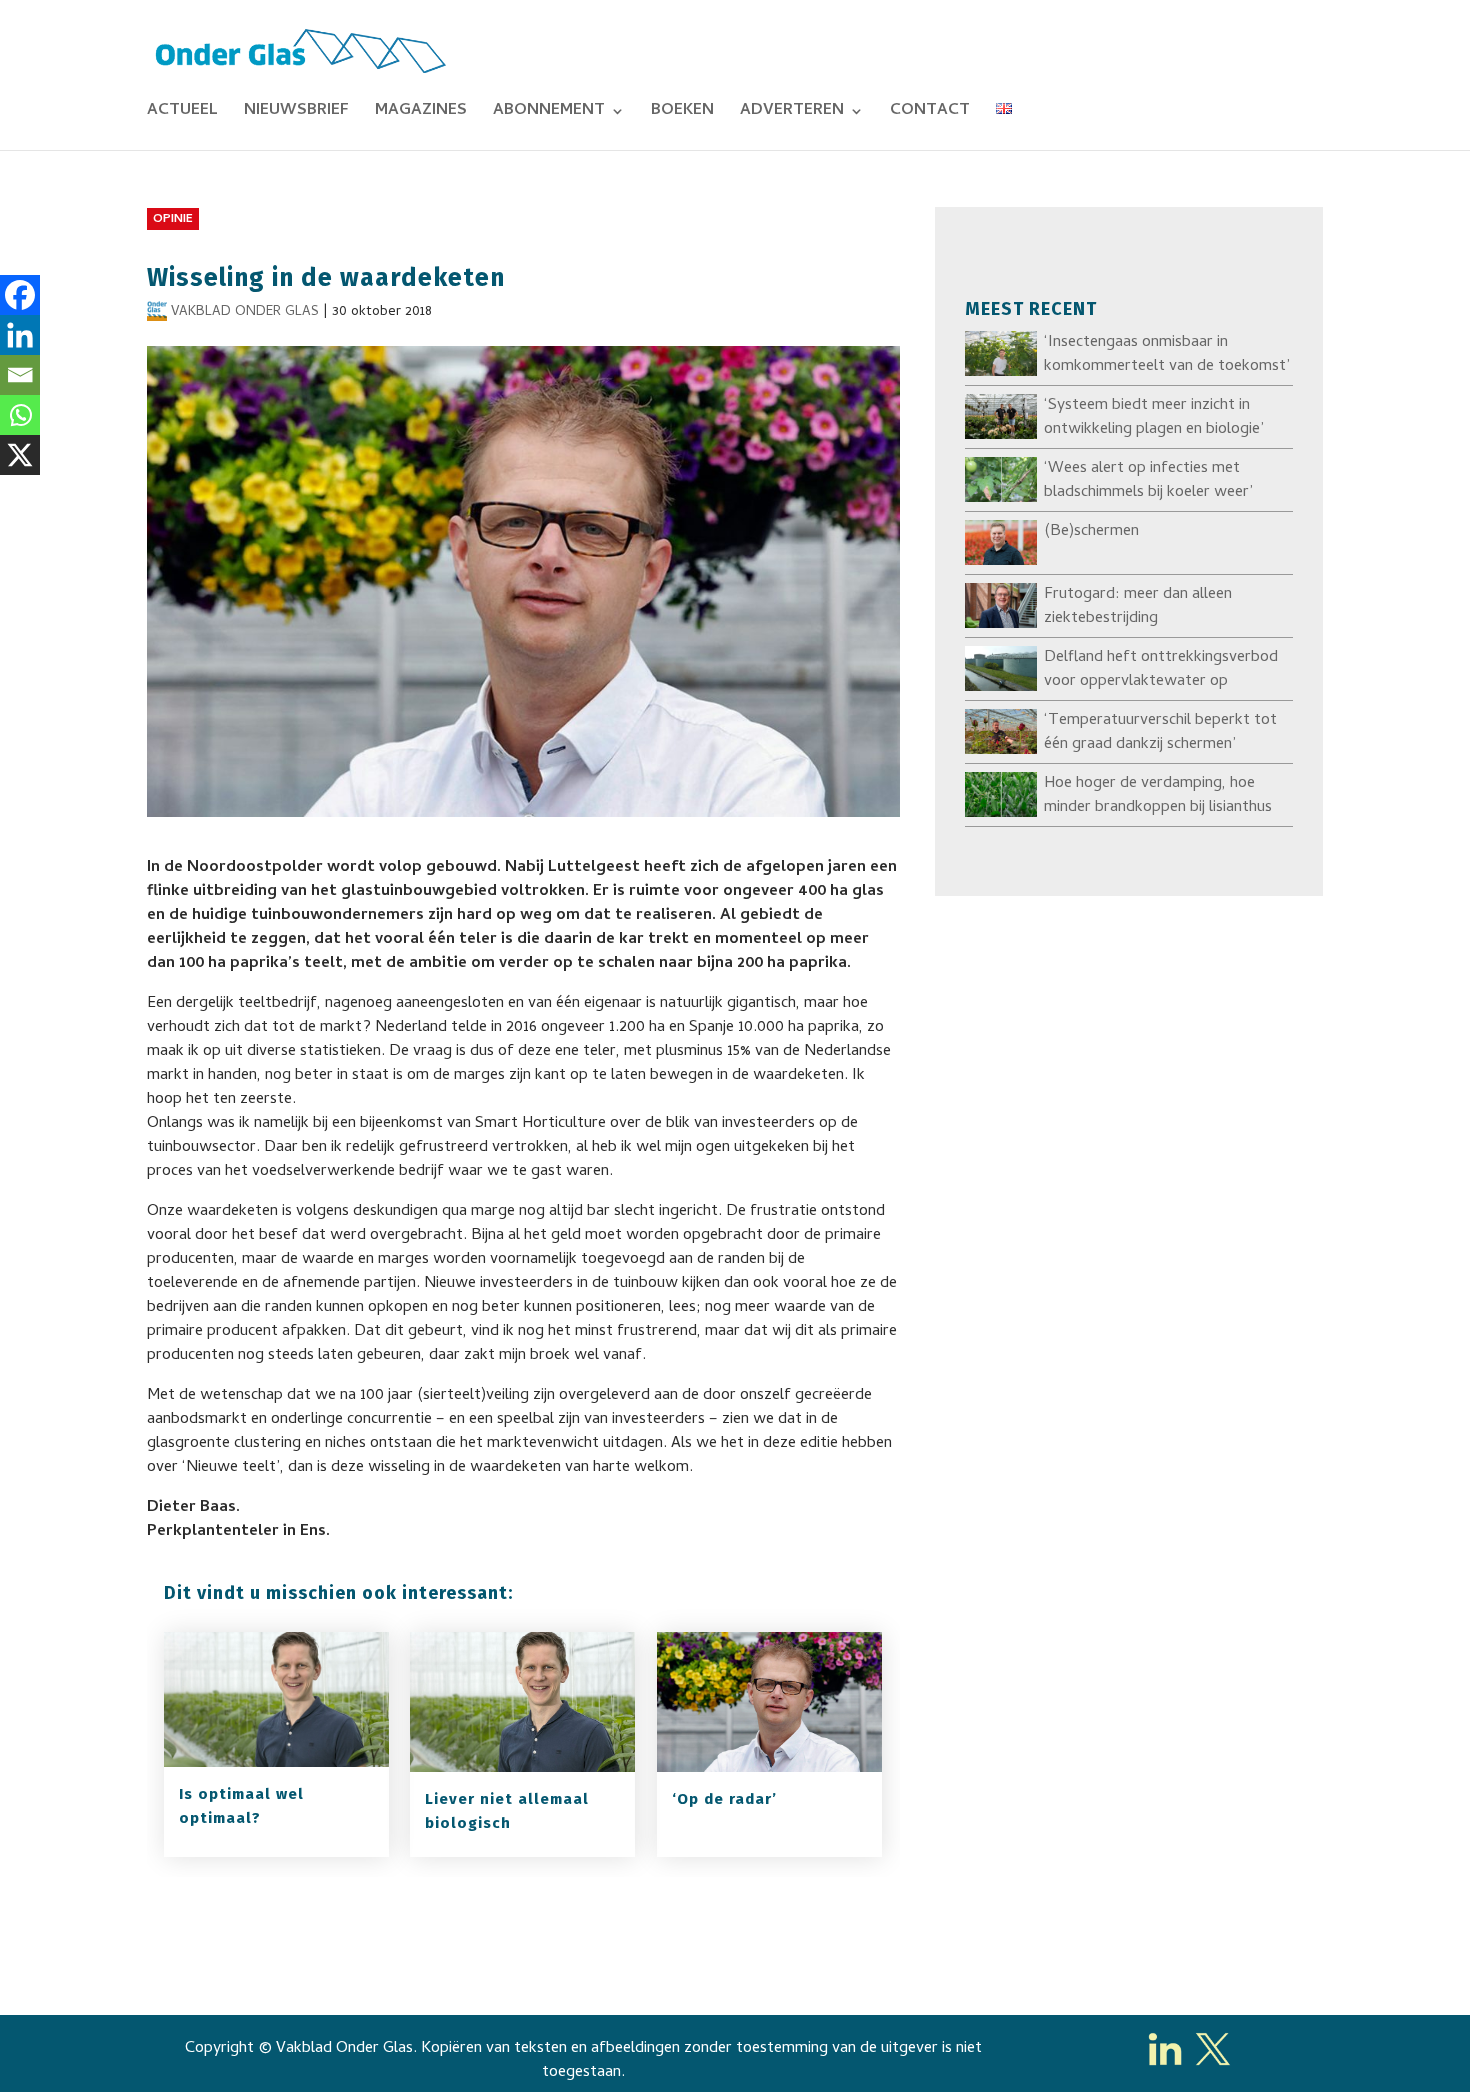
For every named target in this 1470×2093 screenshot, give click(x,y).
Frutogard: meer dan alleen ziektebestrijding (1138, 607)
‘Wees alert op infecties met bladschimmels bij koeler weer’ (1148, 481)
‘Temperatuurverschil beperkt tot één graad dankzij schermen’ (1160, 733)
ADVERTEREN (792, 114)
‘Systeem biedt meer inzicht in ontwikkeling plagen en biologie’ (1154, 418)
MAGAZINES (421, 114)
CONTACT (930, 114)
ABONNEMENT (549, 114)
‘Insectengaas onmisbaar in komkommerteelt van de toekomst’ (1167, 355)
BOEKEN (682, 114)
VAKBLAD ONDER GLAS (245, 312)
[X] (20, 455)
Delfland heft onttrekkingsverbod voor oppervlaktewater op (1161, 670)
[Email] (20, 375)
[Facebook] (20, 295)
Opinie (173, 220)
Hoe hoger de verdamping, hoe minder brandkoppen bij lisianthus (1158, 796)
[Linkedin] (20, 335)
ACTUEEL (182, 114)
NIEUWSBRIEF (296, 114)
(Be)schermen (1091, 532)
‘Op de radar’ (724, 1799)
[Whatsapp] (20, 415)
